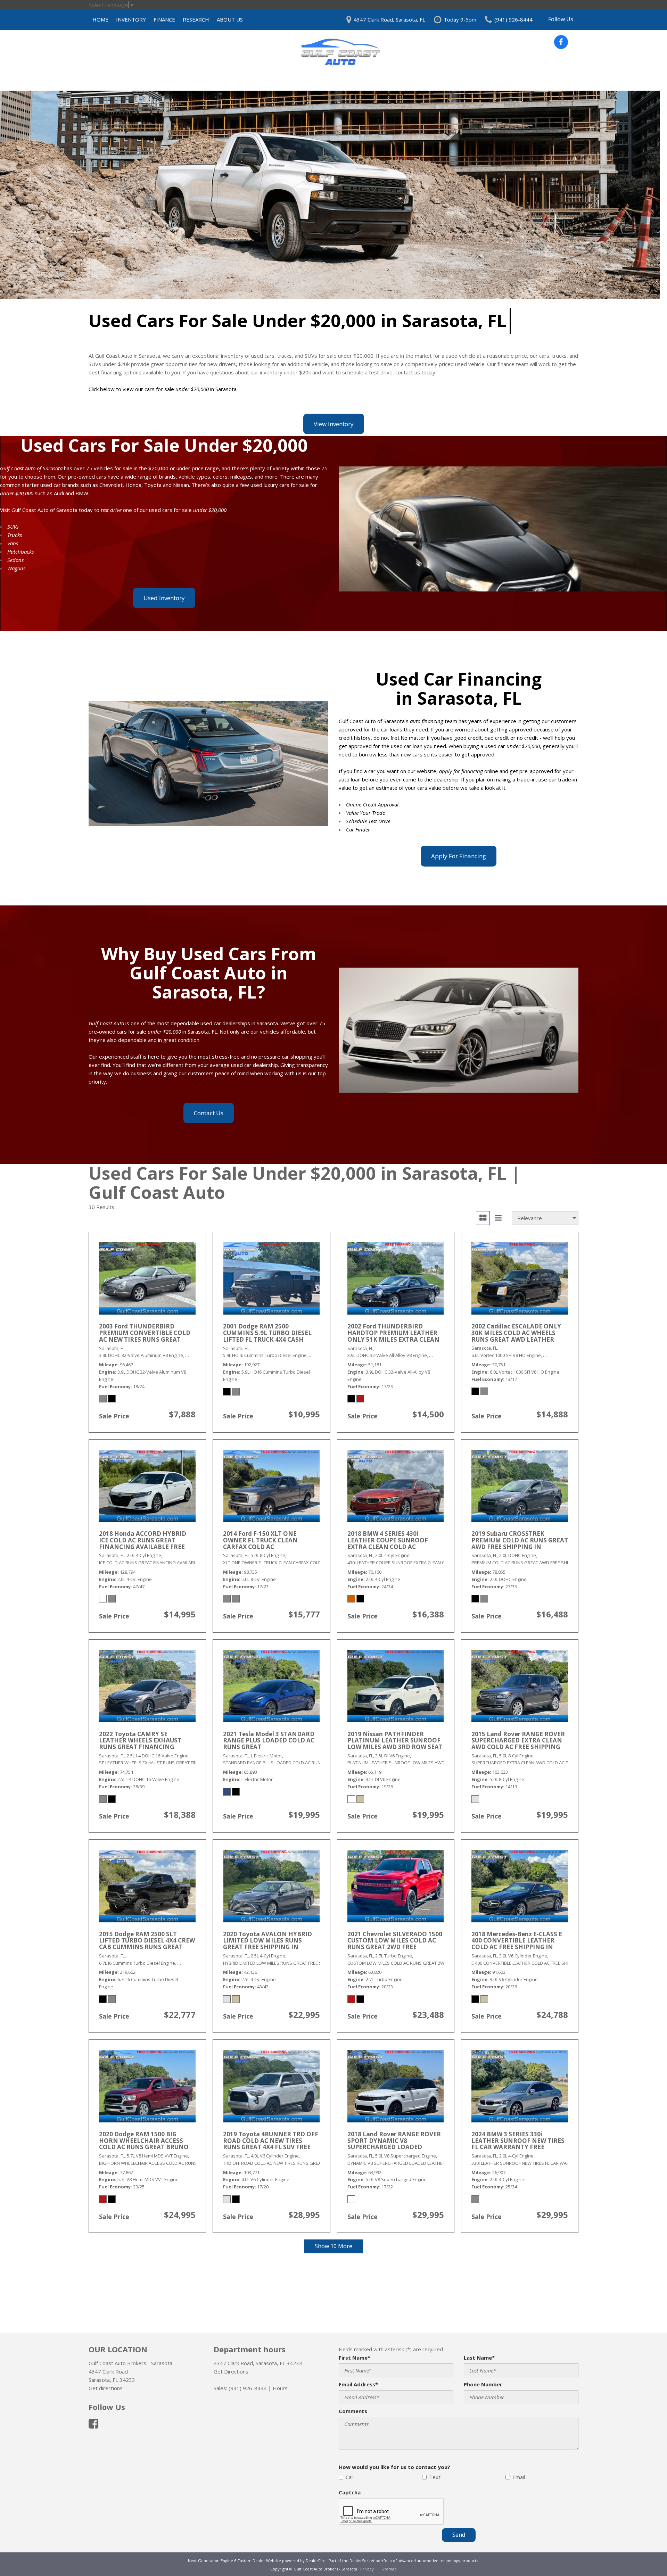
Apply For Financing (459, 856)
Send (459, 2535)
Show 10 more (333, 2246)
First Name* (355, 2358)
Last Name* (479, 2358)
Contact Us (209, 1113)
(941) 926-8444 (248, 2388)
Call (350, 2477)
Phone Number (483, 2384)
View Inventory (334, 424)
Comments (353, 2411)
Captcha (350, 2492)
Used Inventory (164, 598)
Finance (164, 19)
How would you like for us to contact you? (394, 2467)
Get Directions (231, 2371)
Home (100, 19)
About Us (230, 19)
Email (519, 2477)
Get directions (106, 2388)
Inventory (131, 19)
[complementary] (646, 2555)
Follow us (561, 19)
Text (435, 2477)
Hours (280, 2388)
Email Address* (358, 2384)
